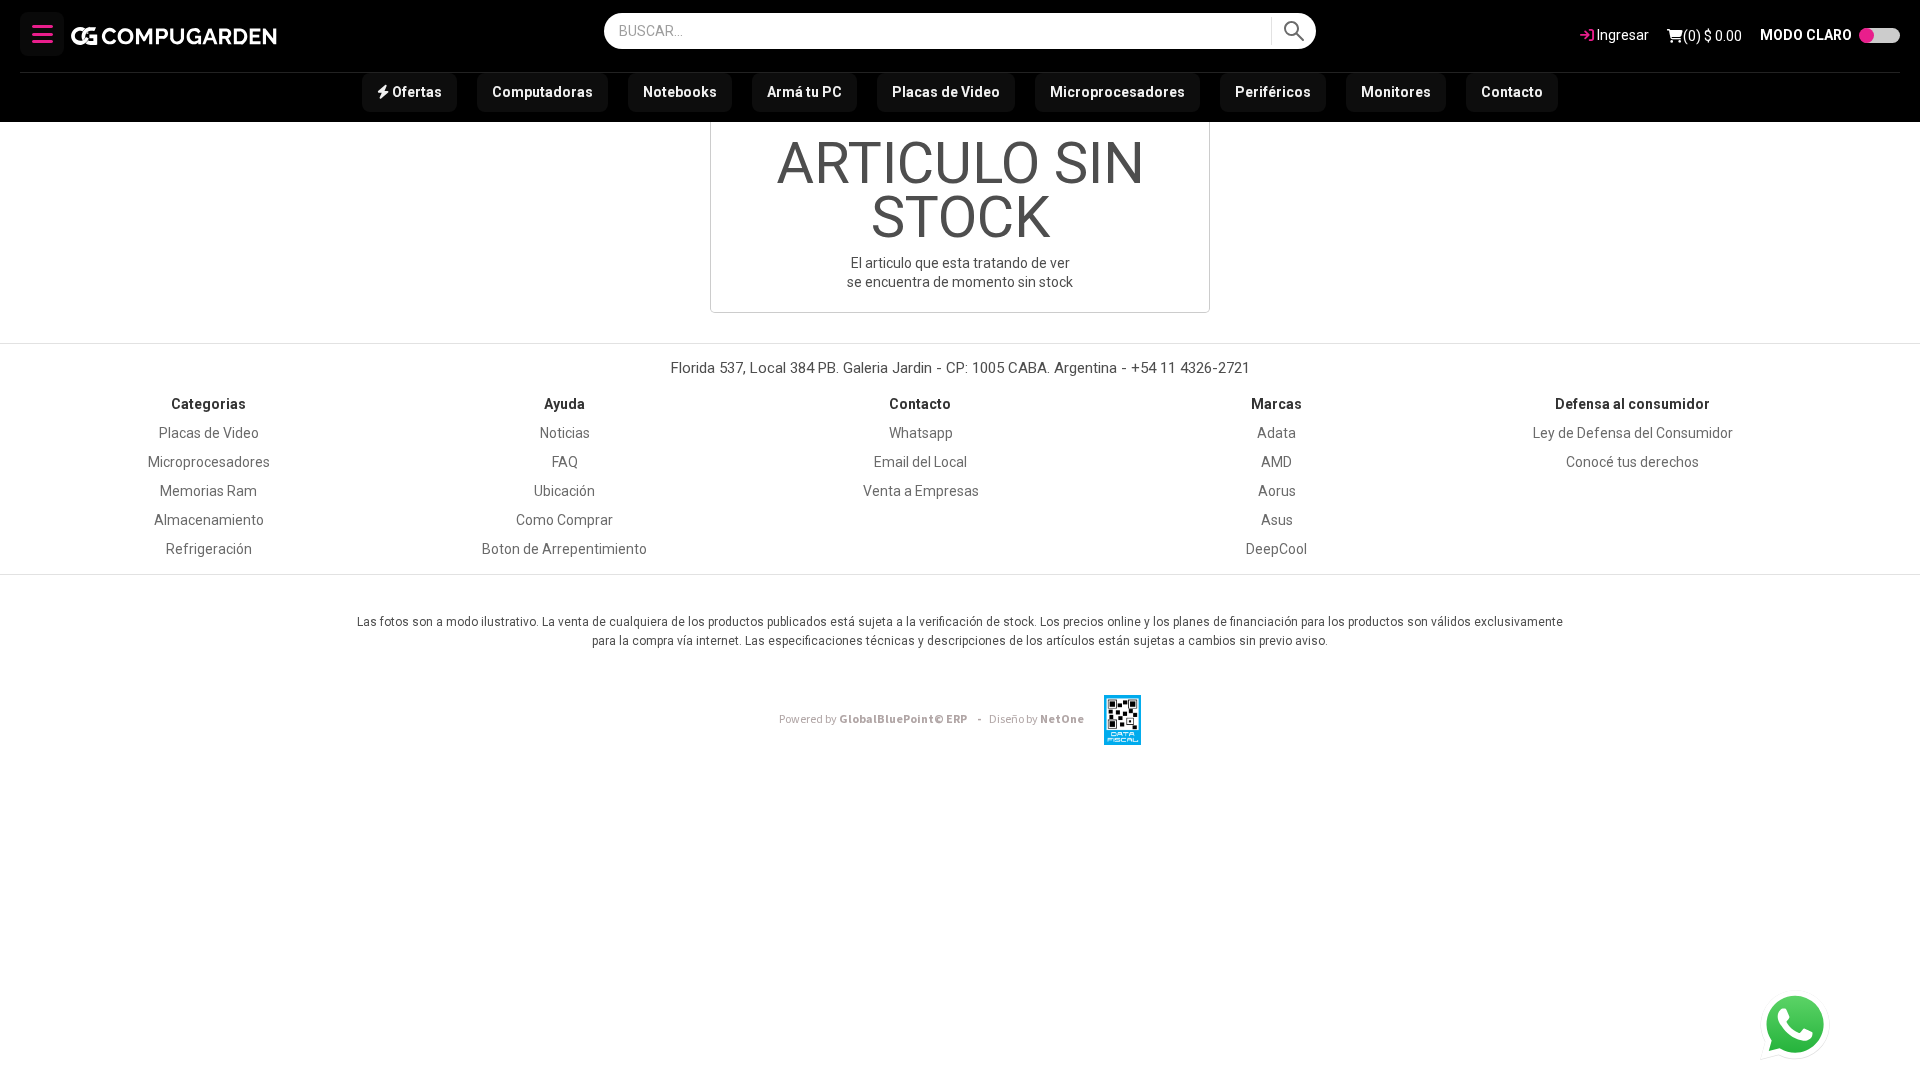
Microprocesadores (1117, 92)
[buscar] (1293, 31)
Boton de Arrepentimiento (564, 549)
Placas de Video (946, 92)
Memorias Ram (208, 491)
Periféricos (1273, 92)
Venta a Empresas (921, 491)
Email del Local (920, 462)
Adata (1276, 433)
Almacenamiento (209, 520)
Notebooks (680, 92)
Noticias (565, 433)
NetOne (1036, 719)
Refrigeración (209, 549)
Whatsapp (921, 433)
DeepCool (1276, 549)
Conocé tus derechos (1632, 462)
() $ (1712, 36)
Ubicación (564, 491)
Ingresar (1621, 35)
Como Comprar (564, 520)
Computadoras (542, 92)
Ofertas (415, 92)
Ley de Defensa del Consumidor (1633, 433)
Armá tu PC (804, 92)
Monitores (1396, 92)
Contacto (1512, 92)
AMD (1276, 462)
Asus (1277, 520)
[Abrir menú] (42, 34)
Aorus (1277, 491)
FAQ (565, 462)
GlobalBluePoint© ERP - (883, 719)
